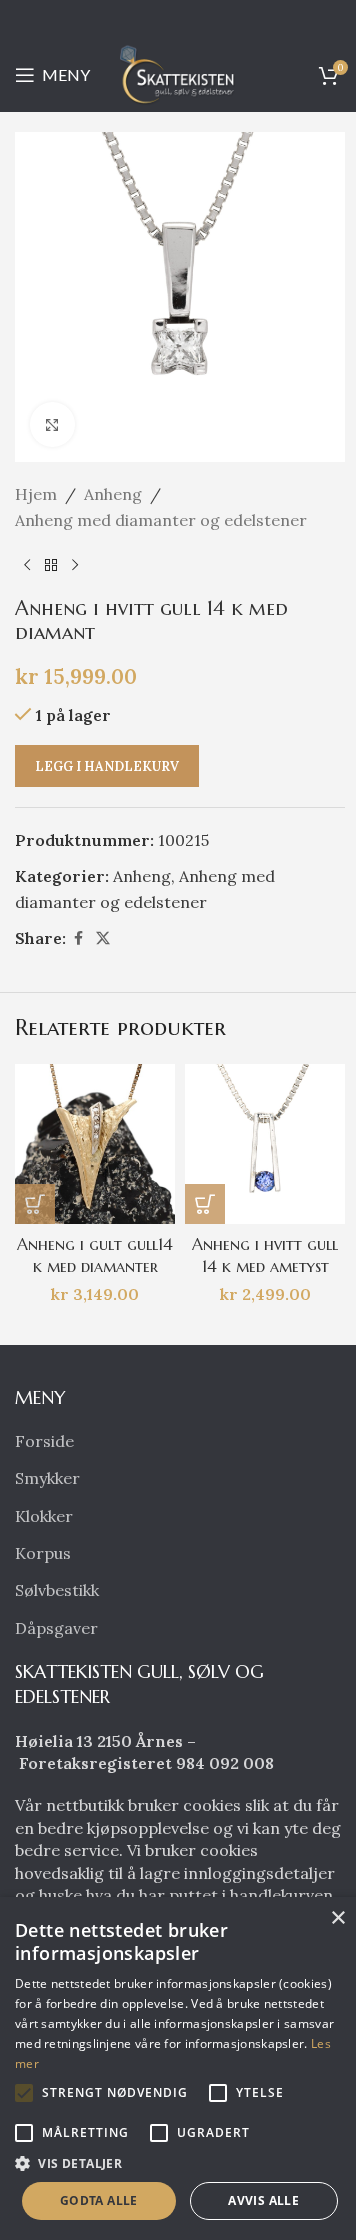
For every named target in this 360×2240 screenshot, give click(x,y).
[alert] (180, 2068)
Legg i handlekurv (107, 766)
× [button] (337, 1918)
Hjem (36, 494)
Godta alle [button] (99, 2200)
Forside (44, 1441)
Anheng (113, 494)
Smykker (47, 1478)
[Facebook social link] (78, 938)
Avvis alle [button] (263, 2200)
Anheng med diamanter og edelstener (161, 520)
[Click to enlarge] (52, 424)
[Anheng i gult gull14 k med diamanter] (95, 1144)
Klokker (44, 1516)
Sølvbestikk (57, 1590)
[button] (35, 1204)
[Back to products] (51, 565)
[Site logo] (180, 73)
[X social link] (103, 938)
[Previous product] (27, 565)
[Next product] (75, 565)
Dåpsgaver (56, 1628)
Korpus (43, 1553)
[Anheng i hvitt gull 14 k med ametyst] (265, 1144)
